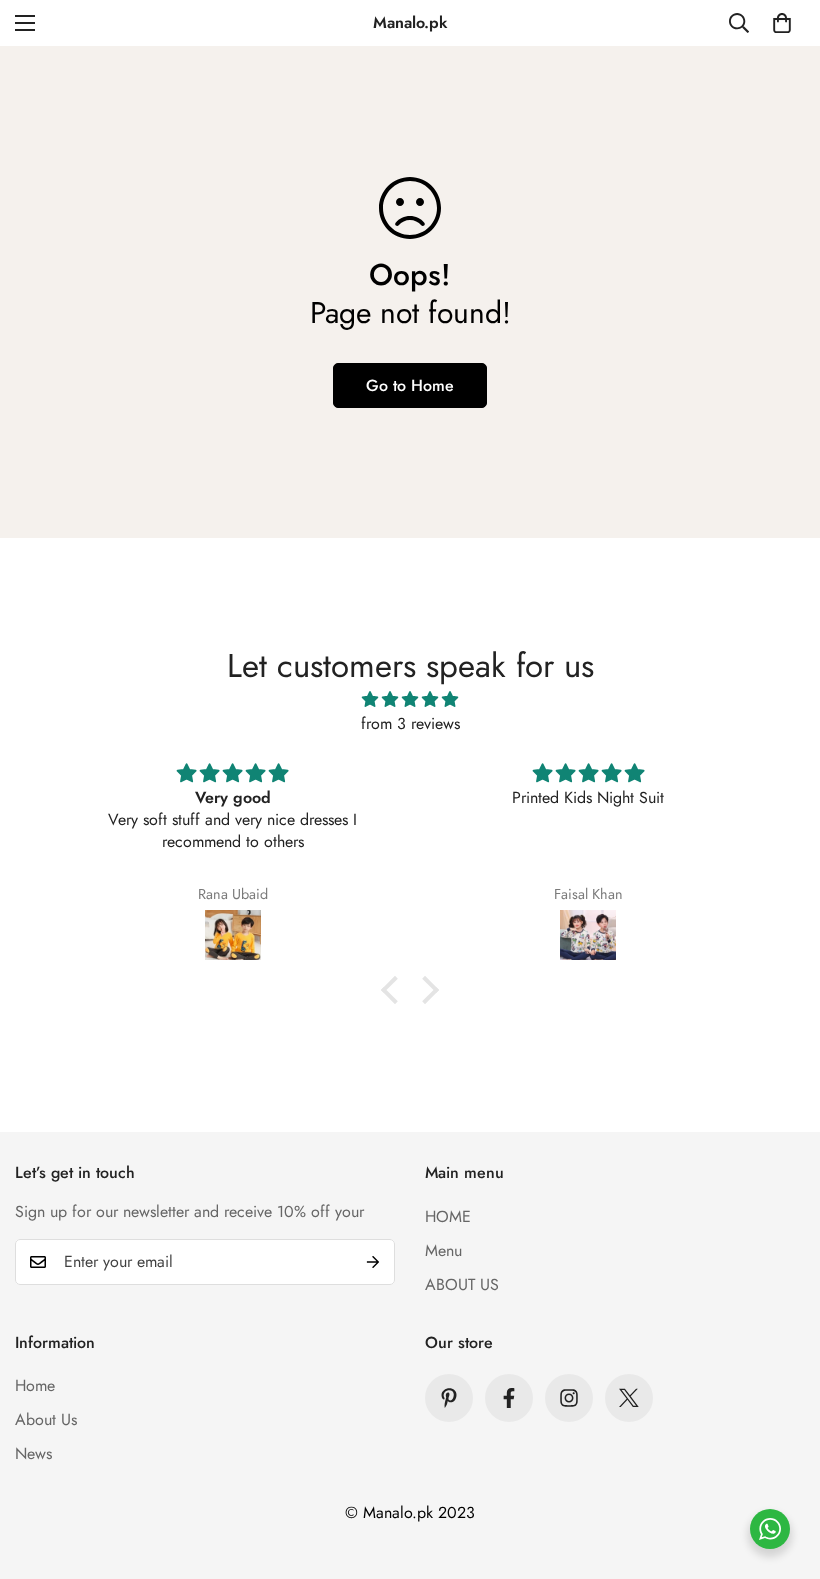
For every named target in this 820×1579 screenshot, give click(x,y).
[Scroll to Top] (781, 1470)
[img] (410, 699)
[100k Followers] (569, 1398)
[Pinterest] (449, 1398)
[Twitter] (629, 1398)
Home (35, 1385)
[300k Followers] (509, 1398)
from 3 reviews (410, 723)
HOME (448, 1216)
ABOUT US (462, 1284)
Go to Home (410, 385)
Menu (443, 1250)
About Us (46, 1419)
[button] (782, 23)
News (33, 1453)
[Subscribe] (373, 1262)
